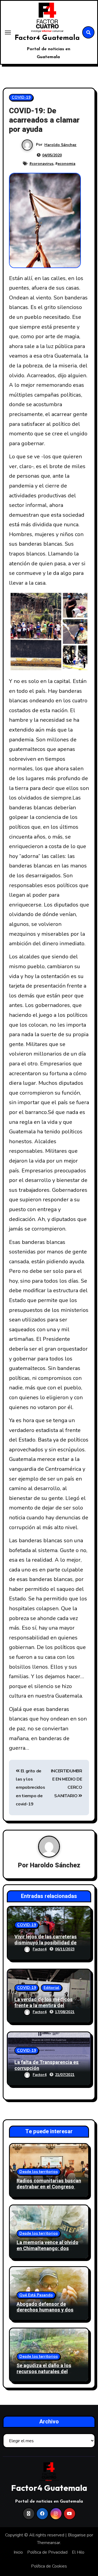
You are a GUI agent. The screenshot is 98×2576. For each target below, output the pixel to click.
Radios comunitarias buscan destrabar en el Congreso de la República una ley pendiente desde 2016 (49, 2190)
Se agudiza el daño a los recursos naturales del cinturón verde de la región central (47, 2375)
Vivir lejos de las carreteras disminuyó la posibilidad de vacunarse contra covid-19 (46, 1943)
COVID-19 (21, 97)
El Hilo (78, 2552)
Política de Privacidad (47, 2552)
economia (66, 164)
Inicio (18, 2552)
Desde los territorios (39, 2172)
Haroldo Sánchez (60, 145)
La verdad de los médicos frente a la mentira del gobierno (44, 2005)
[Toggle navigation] (8, 32)
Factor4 (40, 1949)
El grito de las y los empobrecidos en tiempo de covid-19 (30, 1788)
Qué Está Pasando (36, 2295)
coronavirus (42, 164)
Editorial (51, 1988)
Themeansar (49, 2543)
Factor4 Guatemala (47, 38)
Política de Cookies (49, 2566)
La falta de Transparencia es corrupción (47, 2065)
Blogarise (77, 2535)
